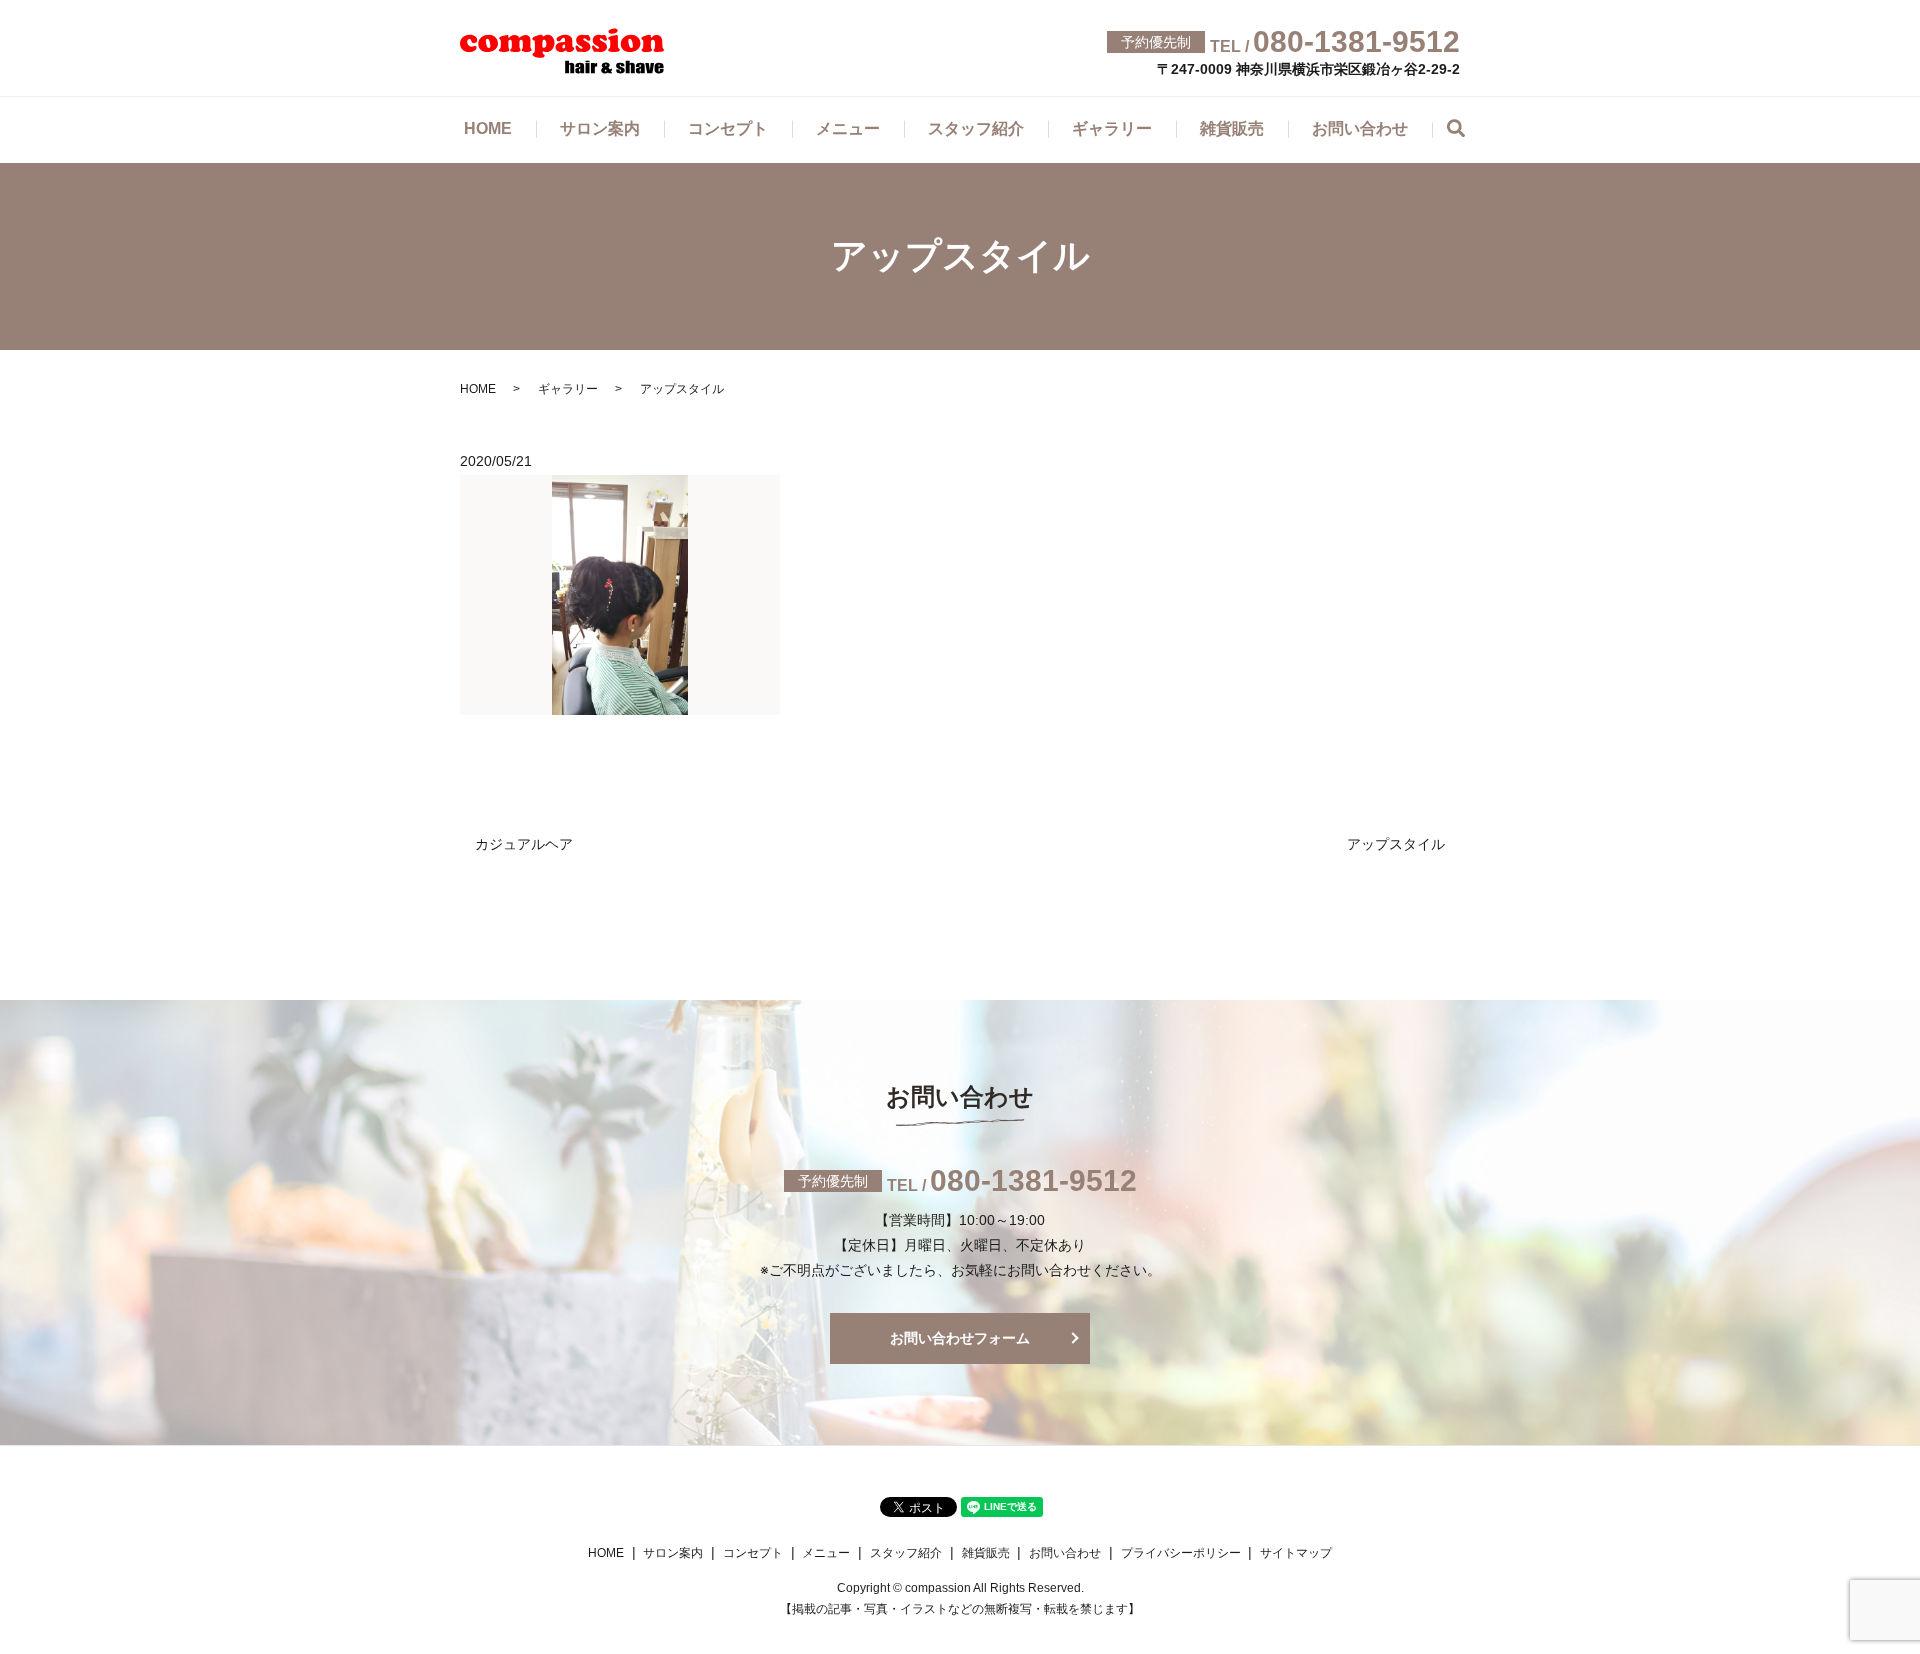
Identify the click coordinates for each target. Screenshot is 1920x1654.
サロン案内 (600, 128)
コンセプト (728, 128)
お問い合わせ (1360, 128)
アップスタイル (1396, 844)
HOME (488, 128)
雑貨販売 (1232, 128)
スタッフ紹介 (976, 128)
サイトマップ (1296, 1553)
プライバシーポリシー (1181, 1553)
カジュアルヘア (524, 844)
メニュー (848, 128)
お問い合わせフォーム (960, 1338)
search (1468, 131)
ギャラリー (1112, 128)
